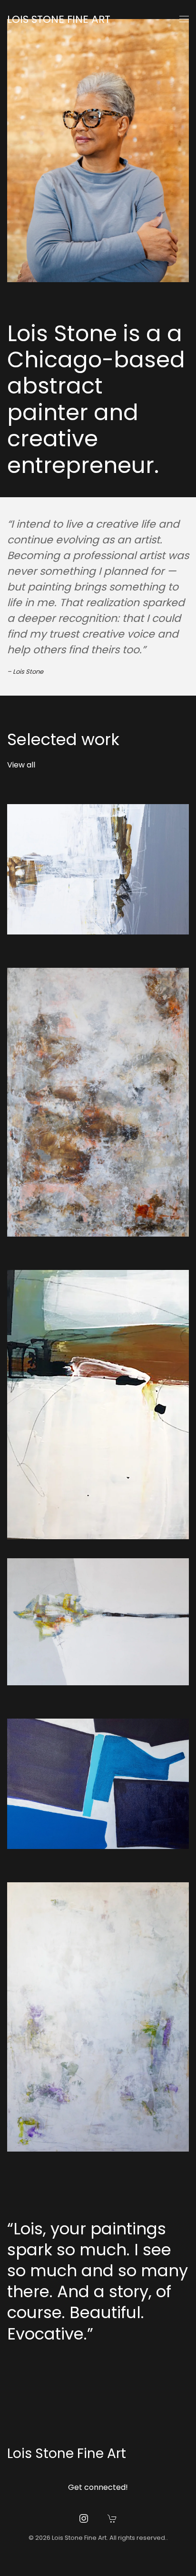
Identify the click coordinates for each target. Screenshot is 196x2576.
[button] (184, 19)
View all (21, 765)
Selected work (63, 739)
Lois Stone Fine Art (59, 19)
